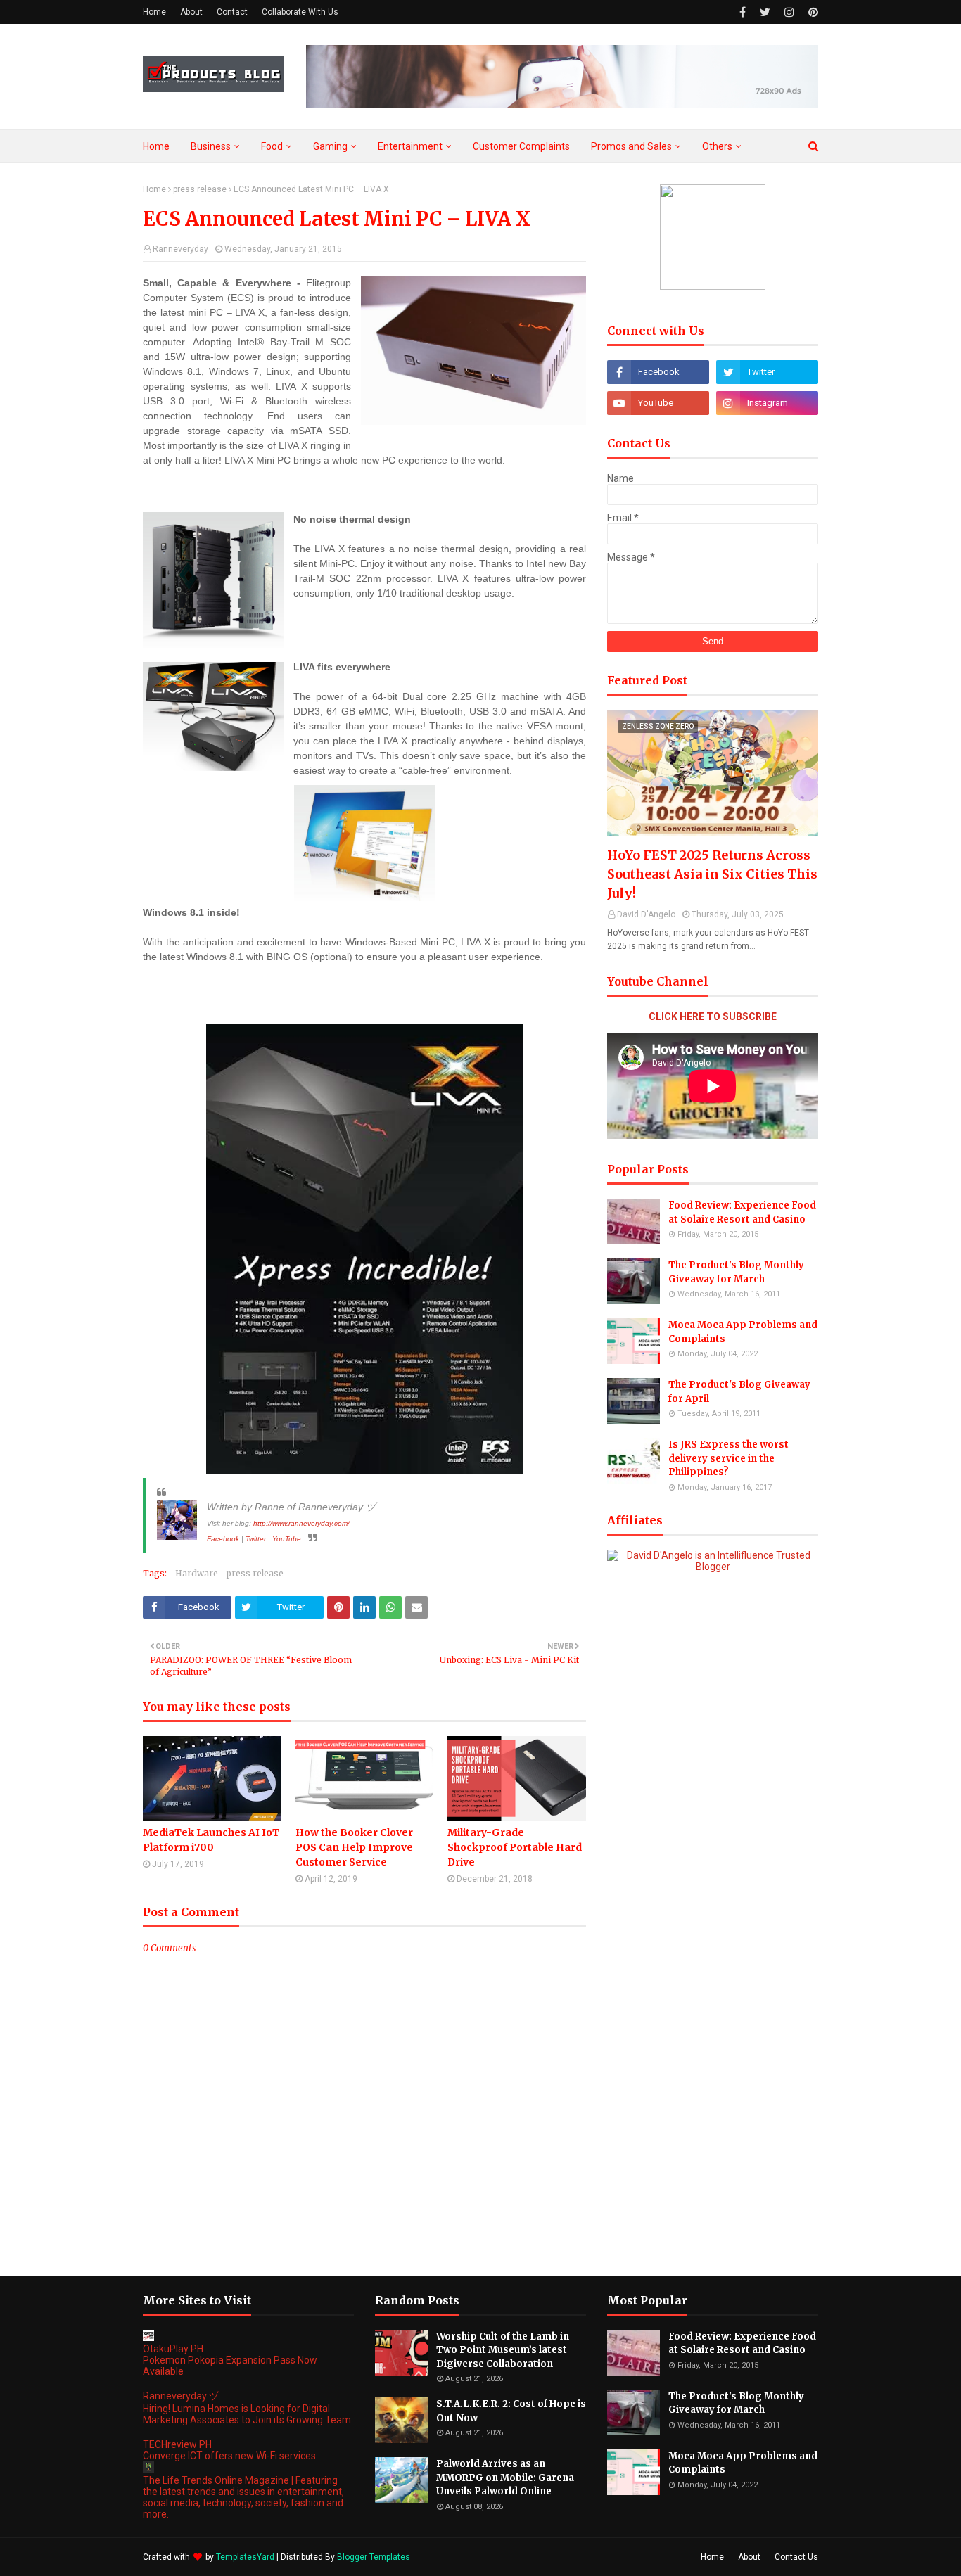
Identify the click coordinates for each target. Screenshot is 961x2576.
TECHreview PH (177, 2444)
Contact (232, 12)
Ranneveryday (180, 249)
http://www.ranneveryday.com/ (301, 1523)
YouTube (287, 1539)
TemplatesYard (245, 2557)
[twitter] (765, 12)
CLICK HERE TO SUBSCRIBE (713, 1016)
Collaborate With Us (300, 12)
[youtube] (658, 403)
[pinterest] (812, 12)
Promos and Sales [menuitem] (631, 146)
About (191, 12)
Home (154, 12)
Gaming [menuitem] (330, 146)
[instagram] (789, 12)
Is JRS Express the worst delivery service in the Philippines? (728, 1458)
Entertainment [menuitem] (410, 146)
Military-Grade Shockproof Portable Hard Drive (515, 1847)
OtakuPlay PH (173, 2349)
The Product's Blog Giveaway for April (739, 1392)
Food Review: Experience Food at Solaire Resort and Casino (742, 1212)
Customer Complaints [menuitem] (521, 146)
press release (200, 189)
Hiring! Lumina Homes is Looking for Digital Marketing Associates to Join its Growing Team (247, 2414)
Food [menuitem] (272, 146)
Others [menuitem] (717, 146)
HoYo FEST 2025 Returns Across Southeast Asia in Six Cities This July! (712, 874)
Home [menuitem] (156, 146)
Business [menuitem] (211, 146)
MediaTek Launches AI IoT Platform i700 (211, 1840)
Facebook (223, 1539)
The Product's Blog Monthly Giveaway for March (736, 1272)
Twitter (256, 1539)
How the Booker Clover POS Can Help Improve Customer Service (354, 1847)
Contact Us (796, 2557)
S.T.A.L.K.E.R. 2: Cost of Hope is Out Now (511, 2411)
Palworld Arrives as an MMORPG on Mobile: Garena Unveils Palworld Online (505, 2478)
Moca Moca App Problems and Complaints (743, 1332)
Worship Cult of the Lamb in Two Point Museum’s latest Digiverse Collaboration (503, 2350)
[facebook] (743, 12)
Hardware (197, 1573)
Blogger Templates (374, 2557)
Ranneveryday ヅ (181, 2396)
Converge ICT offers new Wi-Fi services (229, 2456)
